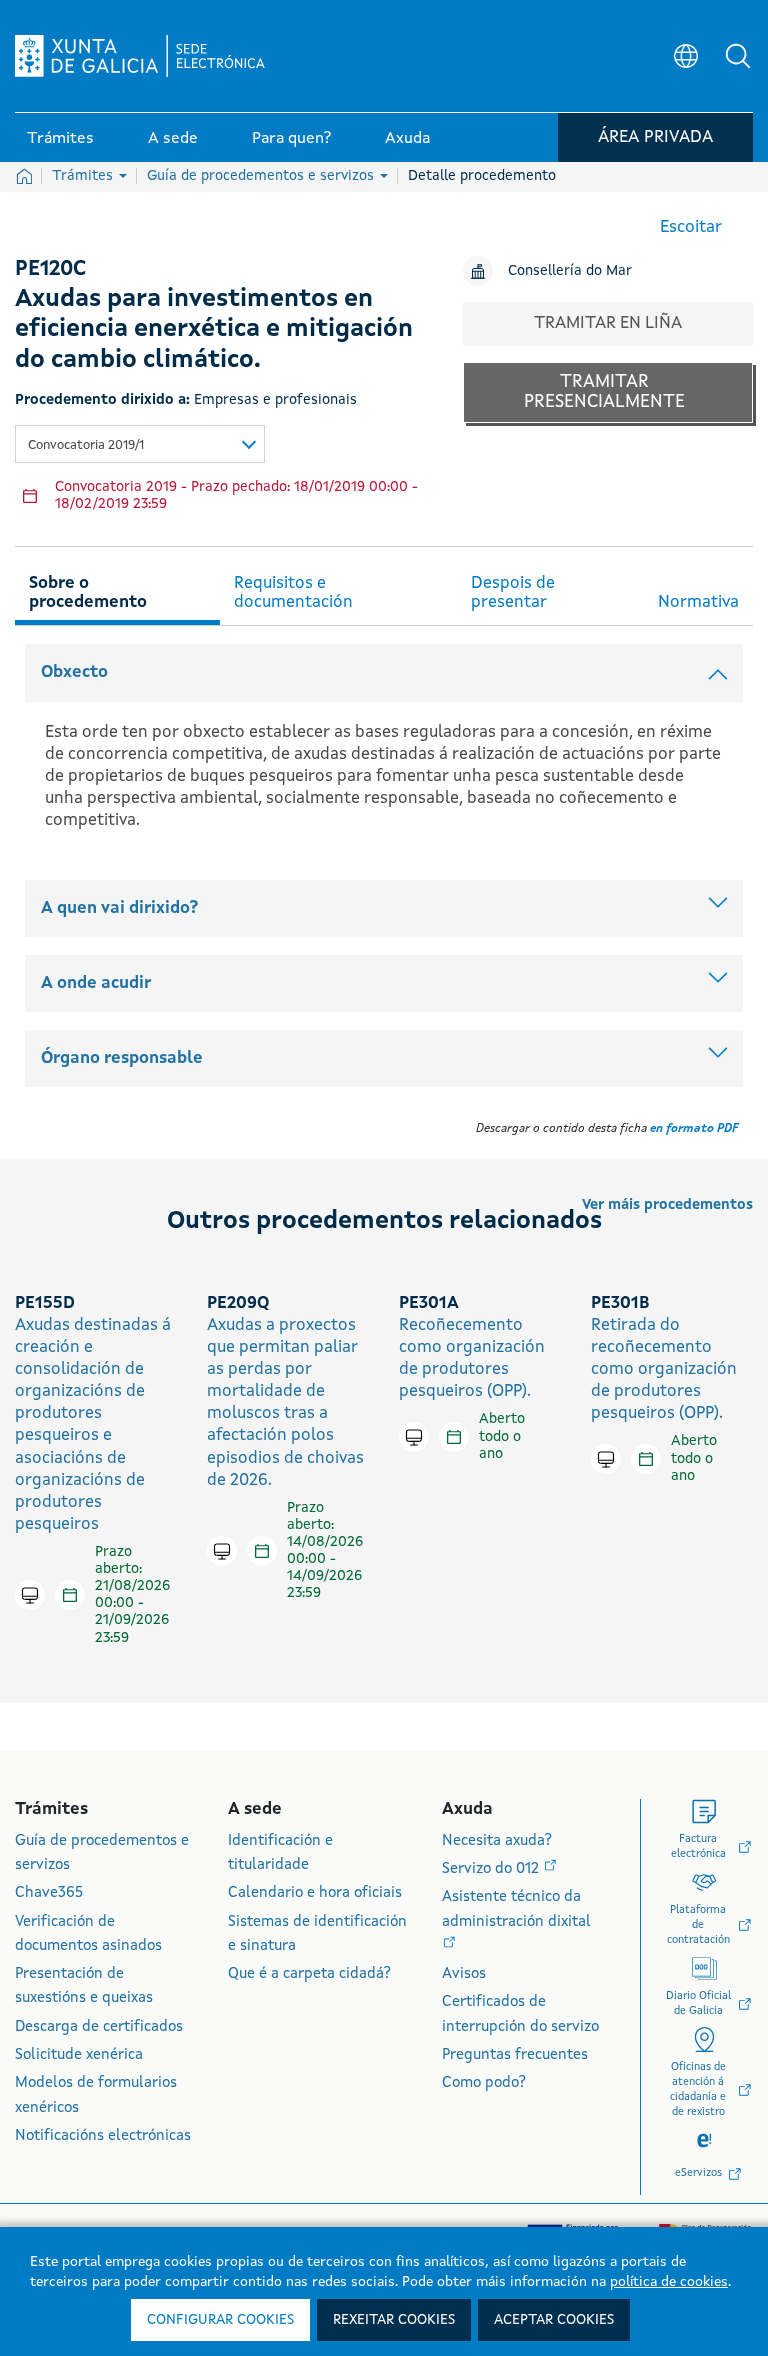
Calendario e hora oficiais (315, 1893)
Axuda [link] (407, 139)
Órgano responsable (122, 1058)
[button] (738, 56)
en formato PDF (694, 1129)
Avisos (464, 1974)
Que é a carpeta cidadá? (309, 1974)
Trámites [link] (60, 139)
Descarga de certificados (99, 2027)
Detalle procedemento (482, 176)
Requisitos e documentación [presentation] (293, 593)
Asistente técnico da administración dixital (516, 1909)
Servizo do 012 (492, 1869)
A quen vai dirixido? (119, 908)
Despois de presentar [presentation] (513, 593)
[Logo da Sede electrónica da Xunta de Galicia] (140, 56)
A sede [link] (173, 139)
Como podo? (484, 2083)
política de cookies (669, 2282)
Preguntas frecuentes (515, 2055)
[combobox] (140, 444)
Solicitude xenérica (79, 2055)
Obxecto (74, 672)
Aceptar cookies (554, 2320)
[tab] (117, 590)
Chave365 (49, 1893)
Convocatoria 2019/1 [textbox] (86, 445)
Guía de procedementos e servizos (262, 176)
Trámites (84, 176)
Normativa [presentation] (698, 602)
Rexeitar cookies (394, 2320)
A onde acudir (96, 983)
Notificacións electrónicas (103, 2136)
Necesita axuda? (497, 1841)
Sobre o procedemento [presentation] (88, 593)
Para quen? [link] (291, 139)
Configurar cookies (220, 2320)
